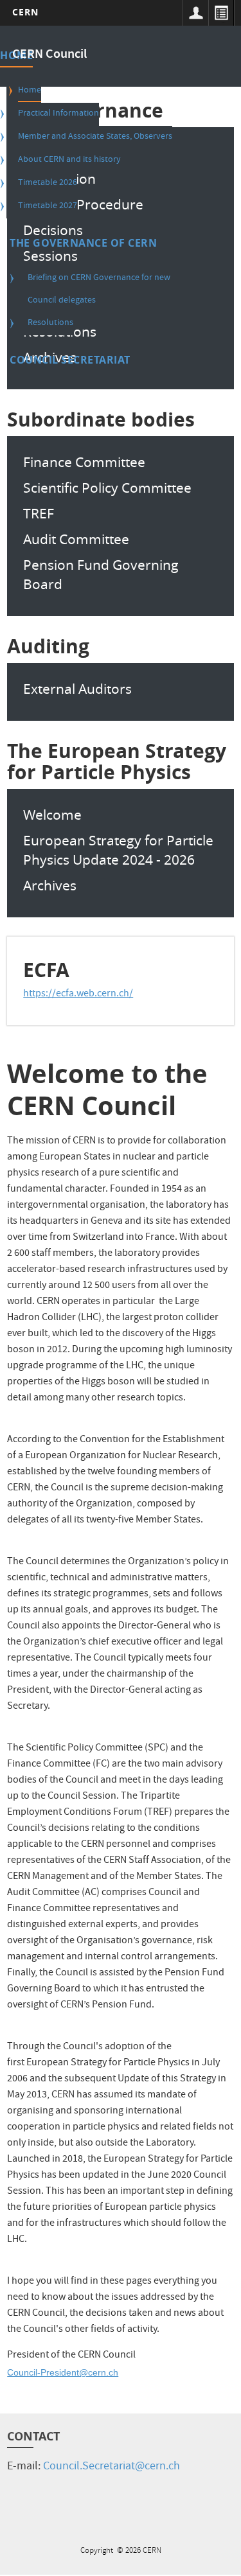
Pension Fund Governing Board (101, 574)
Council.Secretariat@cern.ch (112, 2467)
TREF (39, 513)
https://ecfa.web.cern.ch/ (78, 994)
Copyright (98, 2551)
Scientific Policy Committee (107, 488)
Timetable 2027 (48, 206)
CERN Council (49, 55)
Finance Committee (84, 462)
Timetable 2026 (48, 183)
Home (30, 91)
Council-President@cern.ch (63, 2372)
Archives (50, 885)
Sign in (195, 13)
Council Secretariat (70, 360)
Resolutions (50, 323)
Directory (221, 13)
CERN (25, 12)
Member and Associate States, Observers (95, 137)
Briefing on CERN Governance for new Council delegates (99, 289)
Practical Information (58, 114)
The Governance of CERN (83, 243)
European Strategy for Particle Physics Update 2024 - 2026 (118, 850)
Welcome (52, 815)
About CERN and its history (69, 160)
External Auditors (77, 689)
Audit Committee (76, 539)
